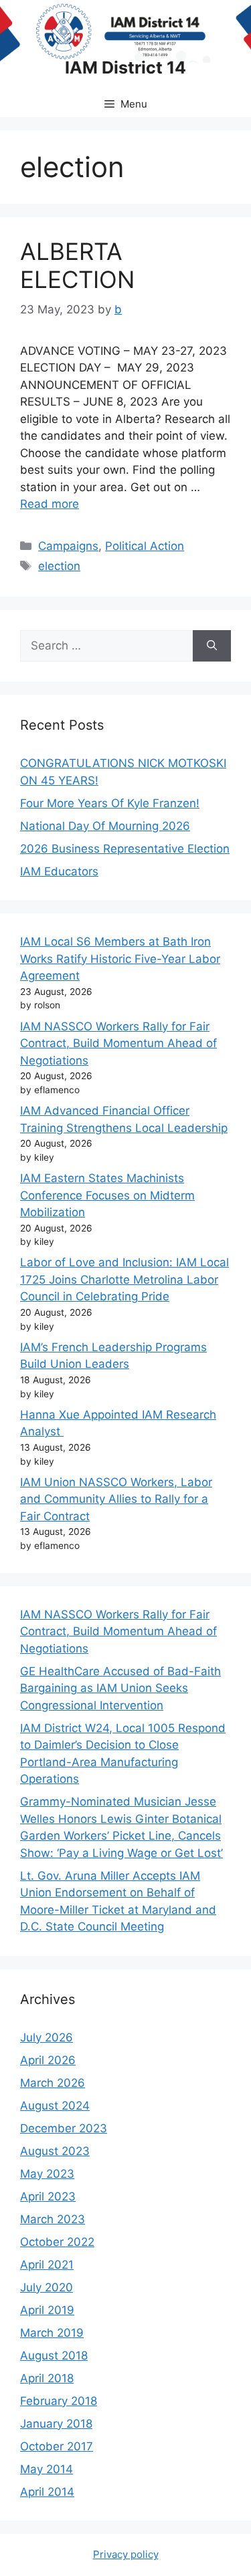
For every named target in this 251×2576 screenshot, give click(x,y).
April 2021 (47, 2265)
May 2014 (47, 2469)
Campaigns (68, 546)
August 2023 (55, 2151)
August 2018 (54, 2355)
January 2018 (56, 2424)
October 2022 (57, 2242)
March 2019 (52, 2333)
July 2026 (47, 2037)
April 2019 (47, 2310)
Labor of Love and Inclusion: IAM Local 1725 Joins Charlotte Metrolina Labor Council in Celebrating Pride (124, 1279)
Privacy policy (126, 2554)
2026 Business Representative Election (125, 849)
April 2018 (47, 2378)
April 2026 (48, 2060)
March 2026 (53, 2083)
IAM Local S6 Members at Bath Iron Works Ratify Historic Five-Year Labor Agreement (120, 959)
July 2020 (47, 2287)
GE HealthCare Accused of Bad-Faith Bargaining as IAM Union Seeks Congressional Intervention (120, 1688)
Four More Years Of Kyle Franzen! (110, 803)
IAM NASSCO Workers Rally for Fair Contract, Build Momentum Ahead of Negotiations (118, 1043)
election (59, 566)
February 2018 (59, 2401)
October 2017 (57, 2446)
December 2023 (64, 2128)
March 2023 (53, 2219)
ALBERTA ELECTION (77, 265)
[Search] (212, 646)
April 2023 (48, 2196)
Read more (50, 504)
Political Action (145, 546)
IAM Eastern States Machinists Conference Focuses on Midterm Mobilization (107, 1195)
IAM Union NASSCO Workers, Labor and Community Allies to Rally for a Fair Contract (116, 1499)
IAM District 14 (125, 67)
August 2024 (55, 2106)
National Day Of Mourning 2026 (105, 826)
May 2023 (47, 2174)
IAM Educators (59, 871)
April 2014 (47, 2492)
